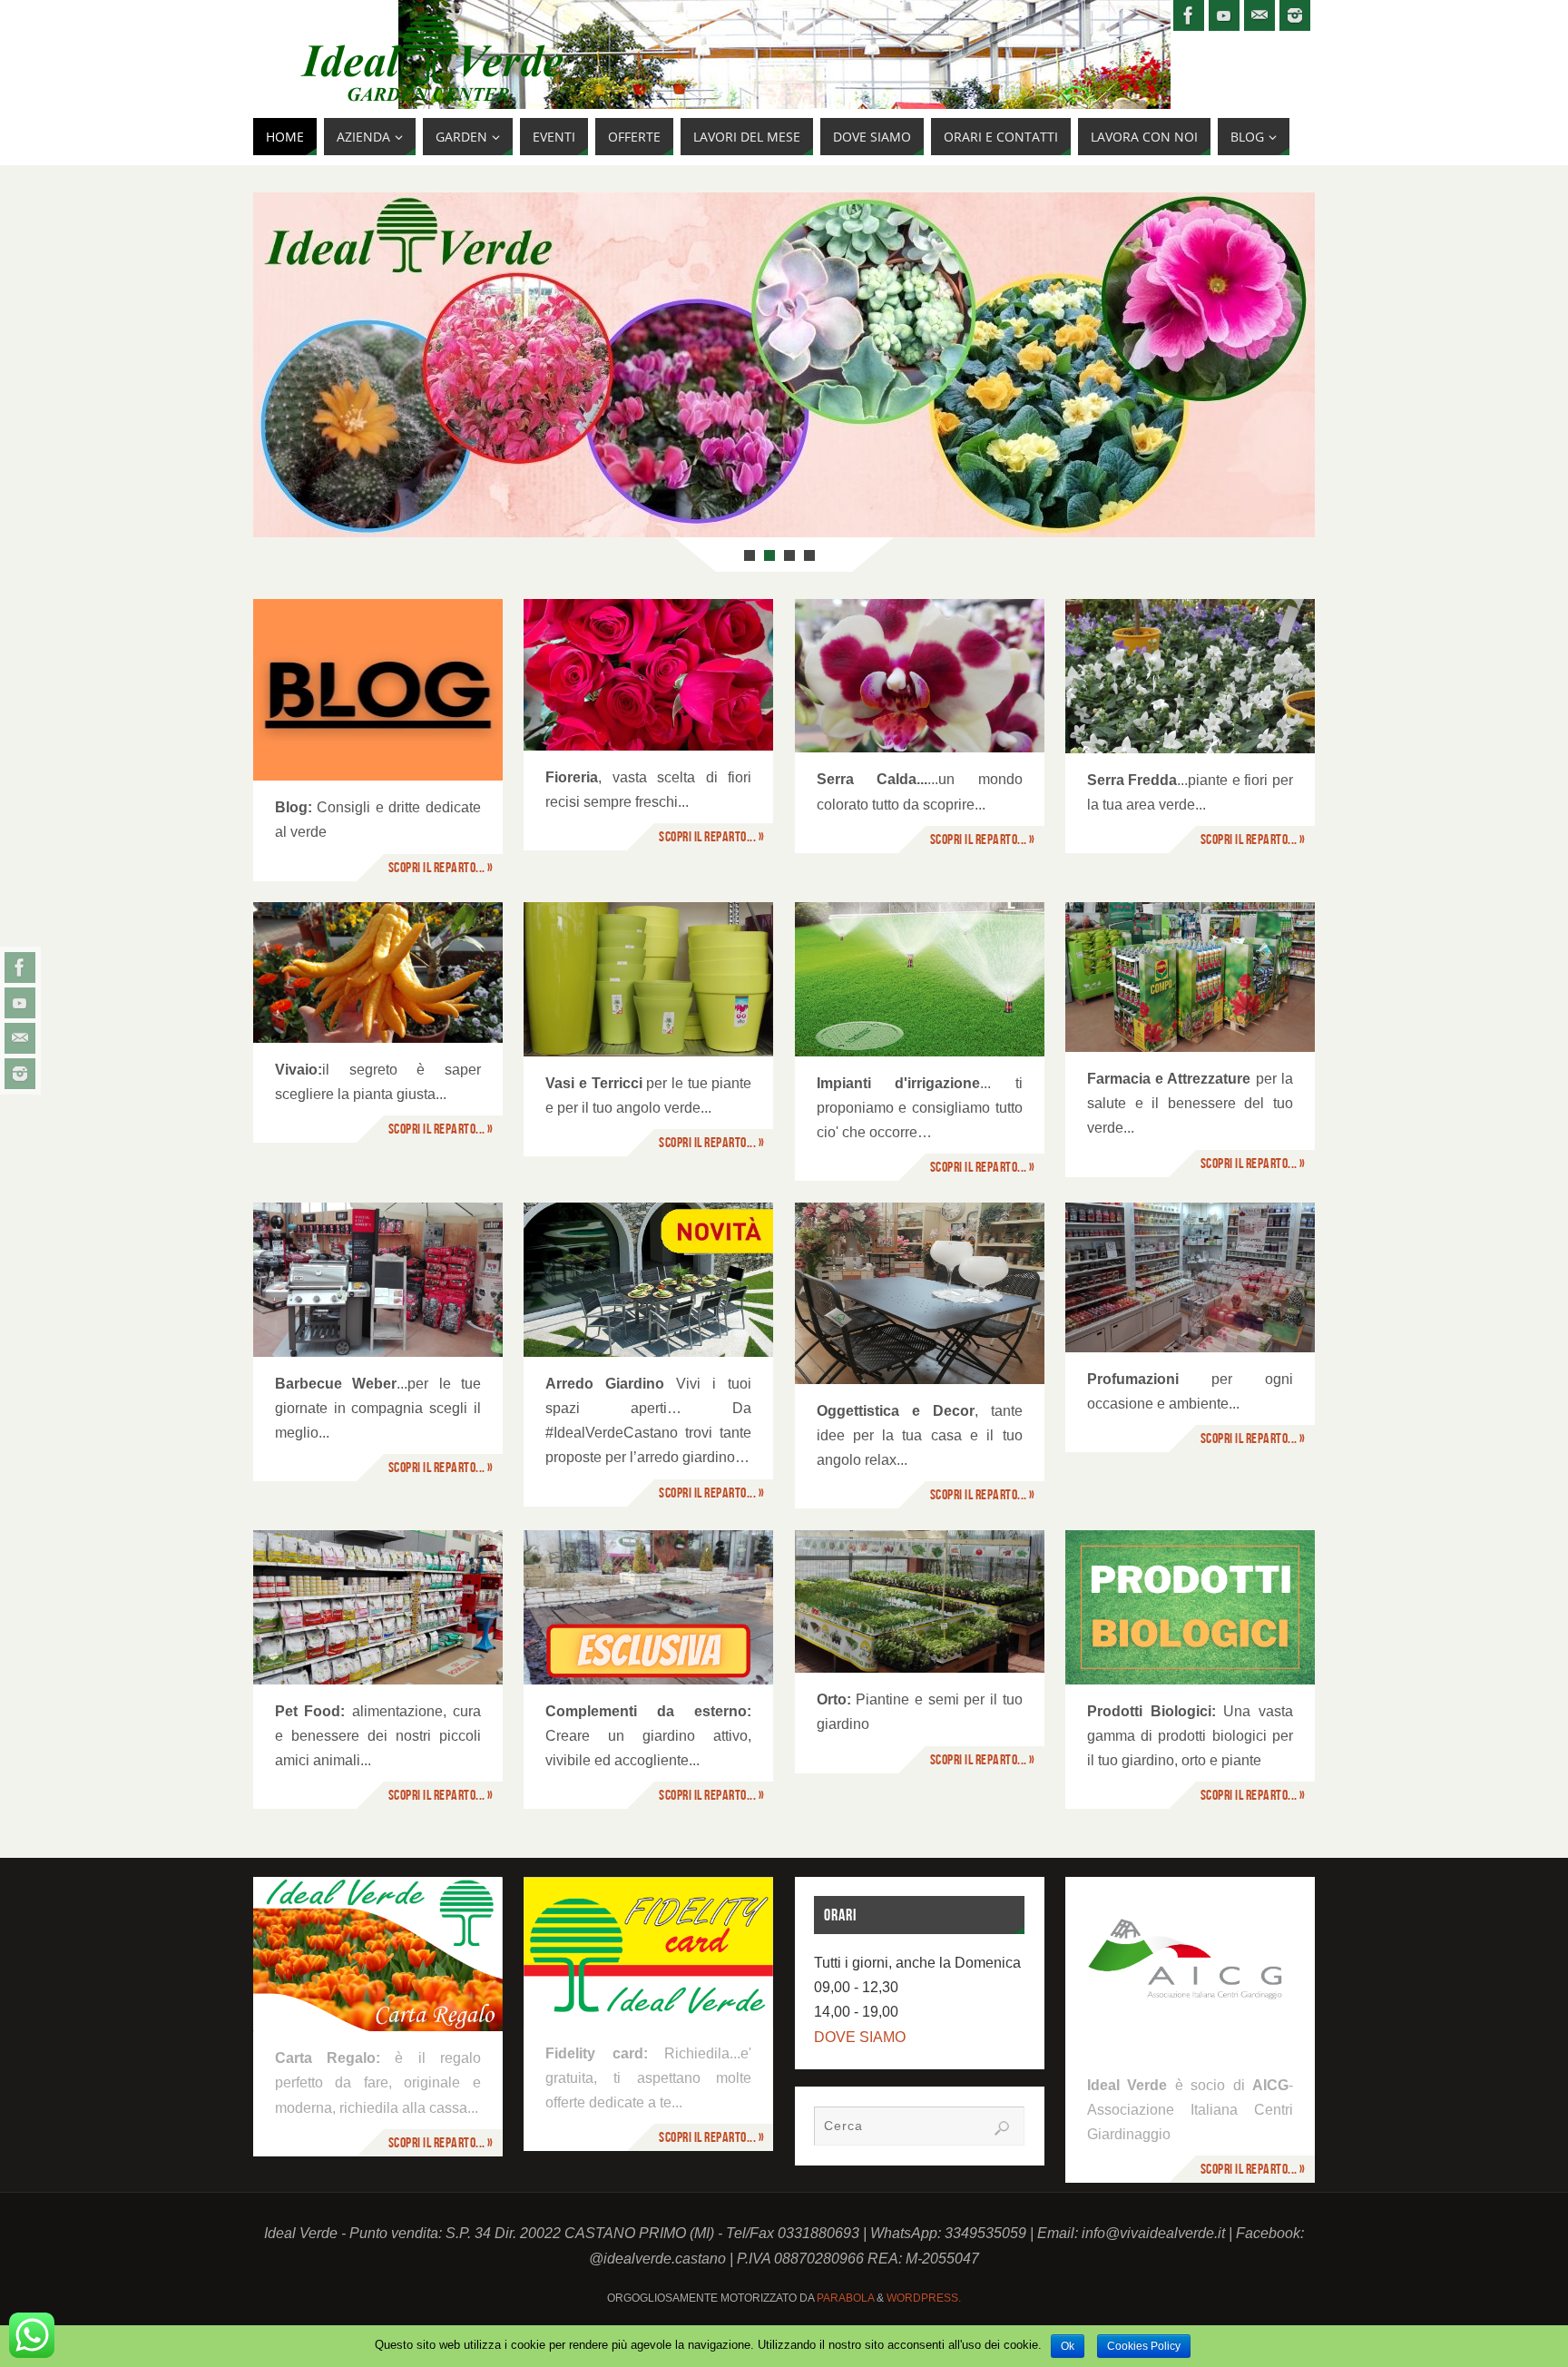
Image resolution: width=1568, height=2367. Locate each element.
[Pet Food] (378, 1607)
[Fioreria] (648, 675)
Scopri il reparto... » (441, 867)
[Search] (1002, 2128)
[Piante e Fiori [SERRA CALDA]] (920, 676)
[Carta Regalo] (378, 1954)
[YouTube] (20, 1003)
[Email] (20, 1038)
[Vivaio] (378, 972)
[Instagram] (20, 1074)
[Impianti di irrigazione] (920, 979)
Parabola (845, 2298)
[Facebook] (20, 967)
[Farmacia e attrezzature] (1190, 977)
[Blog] (378, 690)
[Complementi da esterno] (648, 1607)
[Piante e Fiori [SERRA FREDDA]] (1190, 676)
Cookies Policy (1144, 2346)
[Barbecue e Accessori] (378, 1280)
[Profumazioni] (1190, 1277)
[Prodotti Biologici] (1190, 1607)
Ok (1068, 2346)
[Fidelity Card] (648, 1952)
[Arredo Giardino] (648, 1280)
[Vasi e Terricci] (648, 979)
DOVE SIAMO (860, 2037)
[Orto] (920, 1601)
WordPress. (924, 2298)
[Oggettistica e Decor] (920, 1293)
